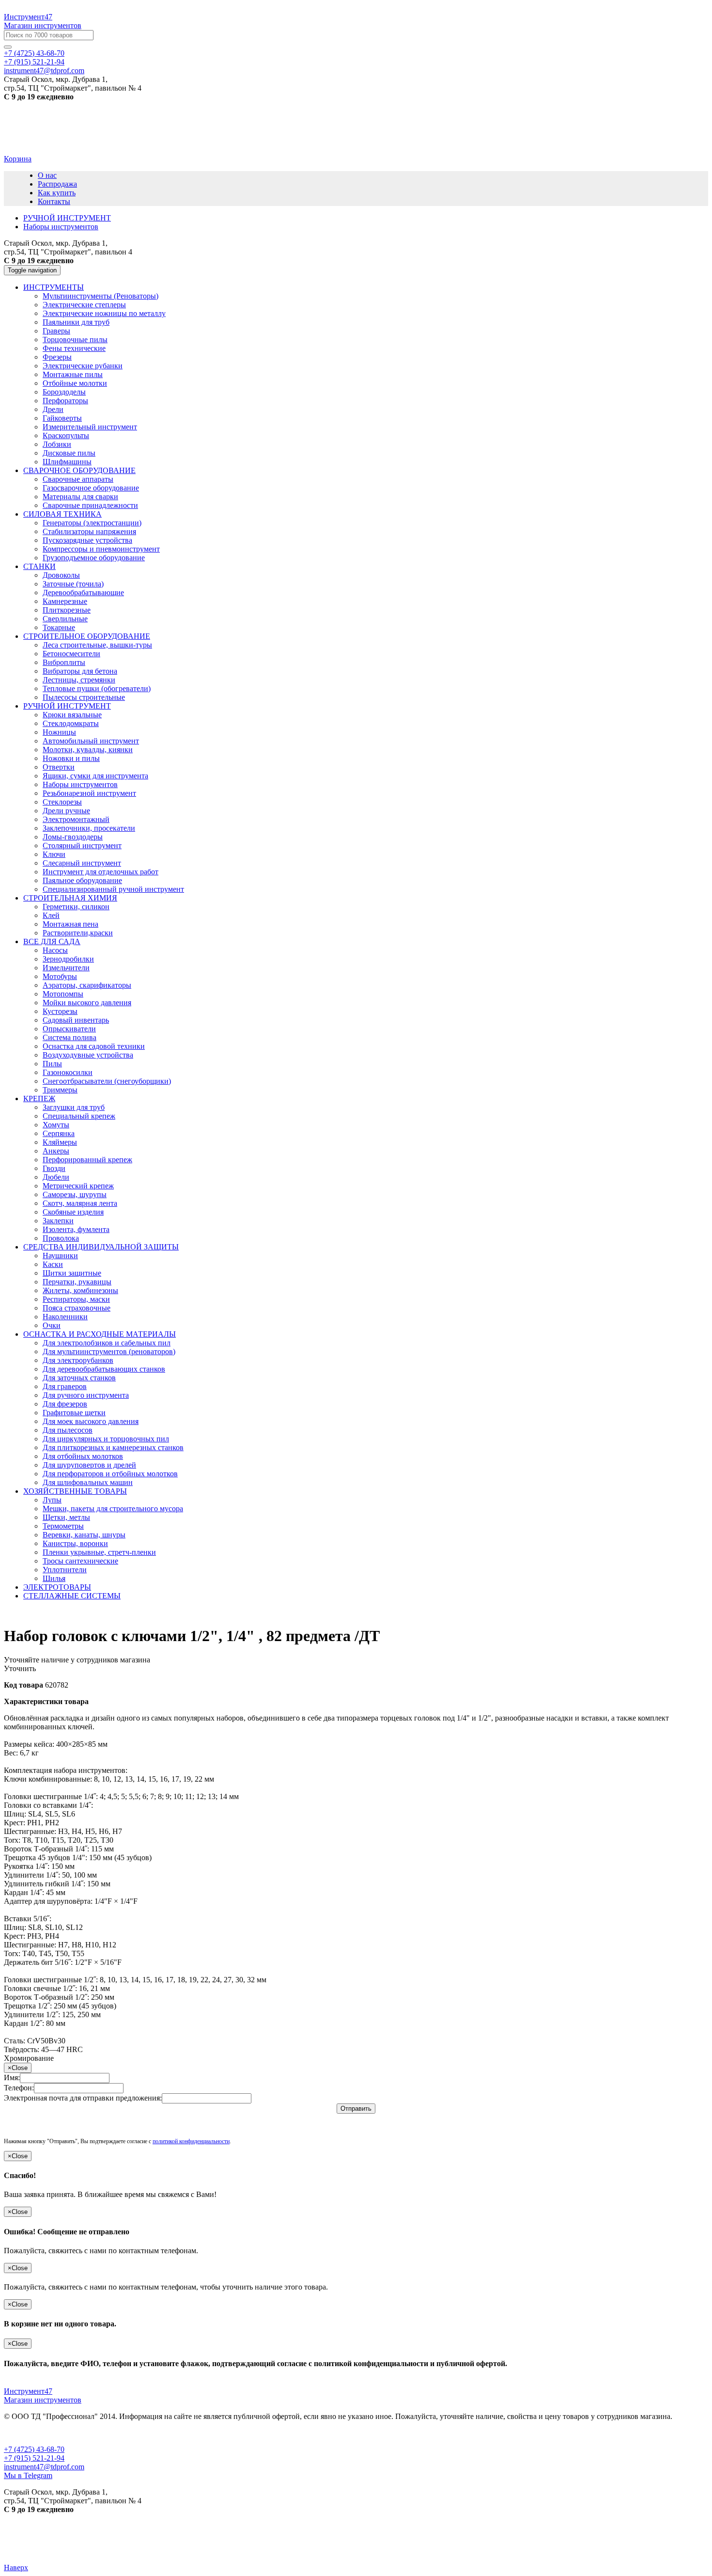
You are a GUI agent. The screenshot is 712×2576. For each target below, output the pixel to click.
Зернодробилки (68, 959)
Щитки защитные (72, 1273)
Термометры (63, 1526)
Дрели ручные (66, 811)
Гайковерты (62, 418)
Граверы (56, 331)
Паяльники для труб (76, 322)
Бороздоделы (64, 392)
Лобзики (57, 444)
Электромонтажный (76, 819)
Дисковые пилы (69, 453)
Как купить (57, 193)
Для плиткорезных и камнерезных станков (113, 1447)
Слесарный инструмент (82, 863)
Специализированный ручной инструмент (113, 889)
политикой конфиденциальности (191, 2141)
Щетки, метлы (66, 1517)
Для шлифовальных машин (88, 1482)
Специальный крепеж (79, 1116)
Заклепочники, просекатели (89, 828)
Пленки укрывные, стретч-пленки (99, 1552)
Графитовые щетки (74, 1413)
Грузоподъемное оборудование (94, 558)
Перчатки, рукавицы (77, 1282)
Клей (51, 915)
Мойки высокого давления (87, 1003)
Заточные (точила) (73, 584)
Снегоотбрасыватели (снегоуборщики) (107, 1081)
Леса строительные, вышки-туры (97, 645)
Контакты (54, 201)
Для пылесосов (68, 1430)
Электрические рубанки (83, 366)
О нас (47, 175)
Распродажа (57, 184)
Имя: (12, 2078)
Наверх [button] (16, 2568)
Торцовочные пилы (75, 340)
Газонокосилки (68, 1072)
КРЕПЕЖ (39, 1098)
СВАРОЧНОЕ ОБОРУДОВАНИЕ (79, 470)
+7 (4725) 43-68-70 (34, 53)
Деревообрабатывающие (83, 593)
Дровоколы (61, 575)
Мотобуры (60, 976)
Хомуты (56, 1125)
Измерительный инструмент (90, 427)
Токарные (59, 627)
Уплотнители (65, 1570)
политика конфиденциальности (126, 2433)
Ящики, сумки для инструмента (95, 776)
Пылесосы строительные (84, 697)
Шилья (54, 1578)
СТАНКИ (39, 566)
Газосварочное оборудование (91, 488)
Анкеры (56, 1151)
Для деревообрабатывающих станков (104, 1369)
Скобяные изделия (73, 1212)
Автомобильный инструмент (91, 741)
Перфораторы (65, 401)
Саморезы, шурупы (75, 1194)
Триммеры (60, 1090)
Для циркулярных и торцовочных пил (106, 1439)
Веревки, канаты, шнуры (84, 1535)
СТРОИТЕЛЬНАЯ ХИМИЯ (70, 898)
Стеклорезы (62, 802)
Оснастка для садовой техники (94, 1046)
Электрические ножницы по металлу (104, 313)
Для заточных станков (79, 1378)
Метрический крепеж (78, 1186)
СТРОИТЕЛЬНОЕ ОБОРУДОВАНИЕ (87, 636)
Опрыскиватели (69, 1029)
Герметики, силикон (76, 907)
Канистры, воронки (75, 1543)
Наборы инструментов (80, 784)
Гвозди (54, 1168)
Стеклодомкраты (71, 723)
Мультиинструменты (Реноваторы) (101, 296)
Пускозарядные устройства (87, 540)
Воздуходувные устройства (88, 1055)
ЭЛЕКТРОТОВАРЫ (57, 1587)
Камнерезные (65, 601)
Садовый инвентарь (76, 1020)
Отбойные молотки (75, 383)
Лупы (52, 1500)
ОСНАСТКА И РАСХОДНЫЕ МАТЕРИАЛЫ (100, 1334)
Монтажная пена (70, 924)
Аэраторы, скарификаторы (87, 985)
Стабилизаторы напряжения (89, 531)
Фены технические (74, 348)
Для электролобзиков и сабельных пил (107, 1343)
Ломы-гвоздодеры (73, 837)
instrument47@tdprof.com (44, 71)
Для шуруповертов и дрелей (89, 1465)
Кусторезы (60, 1011)
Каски (53, 1264)
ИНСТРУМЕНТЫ (54, 287)
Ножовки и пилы (71, 758)
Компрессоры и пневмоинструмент (101, 549)
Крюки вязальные (72, 715)
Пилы (52, 1064)
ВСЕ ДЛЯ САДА (52, 941)
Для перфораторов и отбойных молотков (110, 1474)
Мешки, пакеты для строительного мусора (113, 1509)
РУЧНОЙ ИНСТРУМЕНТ (67, 706)
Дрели (53, 409)
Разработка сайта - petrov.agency (60, 2542)
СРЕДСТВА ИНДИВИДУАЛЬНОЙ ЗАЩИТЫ (101, 1247)
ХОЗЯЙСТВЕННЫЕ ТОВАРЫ (75, 1491)
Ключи (54, 854)
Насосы (55, 950)
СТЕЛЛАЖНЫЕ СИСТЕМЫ (72, 1596)
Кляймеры (60, 1142)
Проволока (61, 1238)
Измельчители (66, 968)
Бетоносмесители (71, 654)
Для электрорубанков (78, 1360)
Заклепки (58, 1221)
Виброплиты (64, 662)
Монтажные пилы (73, 374)
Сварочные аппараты (78, 479)
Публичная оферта (35, 2433)
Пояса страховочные (77, 1308)
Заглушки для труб (74, 1107)
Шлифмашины (67, 462)
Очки (52, 1325)
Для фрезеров (65, 1404)
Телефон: (19, 2088)
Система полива (70, 1037)
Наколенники (65, 1317)
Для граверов (65, 1386)
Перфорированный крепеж (87, 1160)
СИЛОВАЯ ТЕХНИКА (62, 514)
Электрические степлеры (84, 305)
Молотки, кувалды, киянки (88, 750)
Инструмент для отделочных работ (101, 872)
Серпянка (59, 1133)
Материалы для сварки (80, 497)
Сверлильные (65, 619)
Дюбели (56, 1177)
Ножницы (59, 732)
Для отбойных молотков (83, 1456)
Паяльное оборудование (82, 880)
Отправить (356, 2109)
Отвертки (59, 767)
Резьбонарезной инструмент (89, 793)
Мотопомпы (63, 994)
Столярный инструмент (82, 845)
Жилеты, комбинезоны (80, 1290)
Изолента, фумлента (76, 1229)
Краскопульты (66, 435)
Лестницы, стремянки (79, 680)
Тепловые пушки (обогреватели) (97, 688)
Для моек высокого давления (91, 1421)
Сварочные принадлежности (90, 505)
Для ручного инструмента (86, 1395)
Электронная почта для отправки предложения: (83, 2098)
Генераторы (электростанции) (92, 523)
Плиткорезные (67, 610)
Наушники (60, 1256)
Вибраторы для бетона (80, 671)
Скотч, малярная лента (80, 1203)
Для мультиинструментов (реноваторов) (109, 1351)
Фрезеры (57, 357)
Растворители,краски (78, 933)
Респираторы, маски (76, 1299)
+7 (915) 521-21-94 (34, 62)
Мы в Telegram (28, 2475)
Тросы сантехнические (80, 1561)
